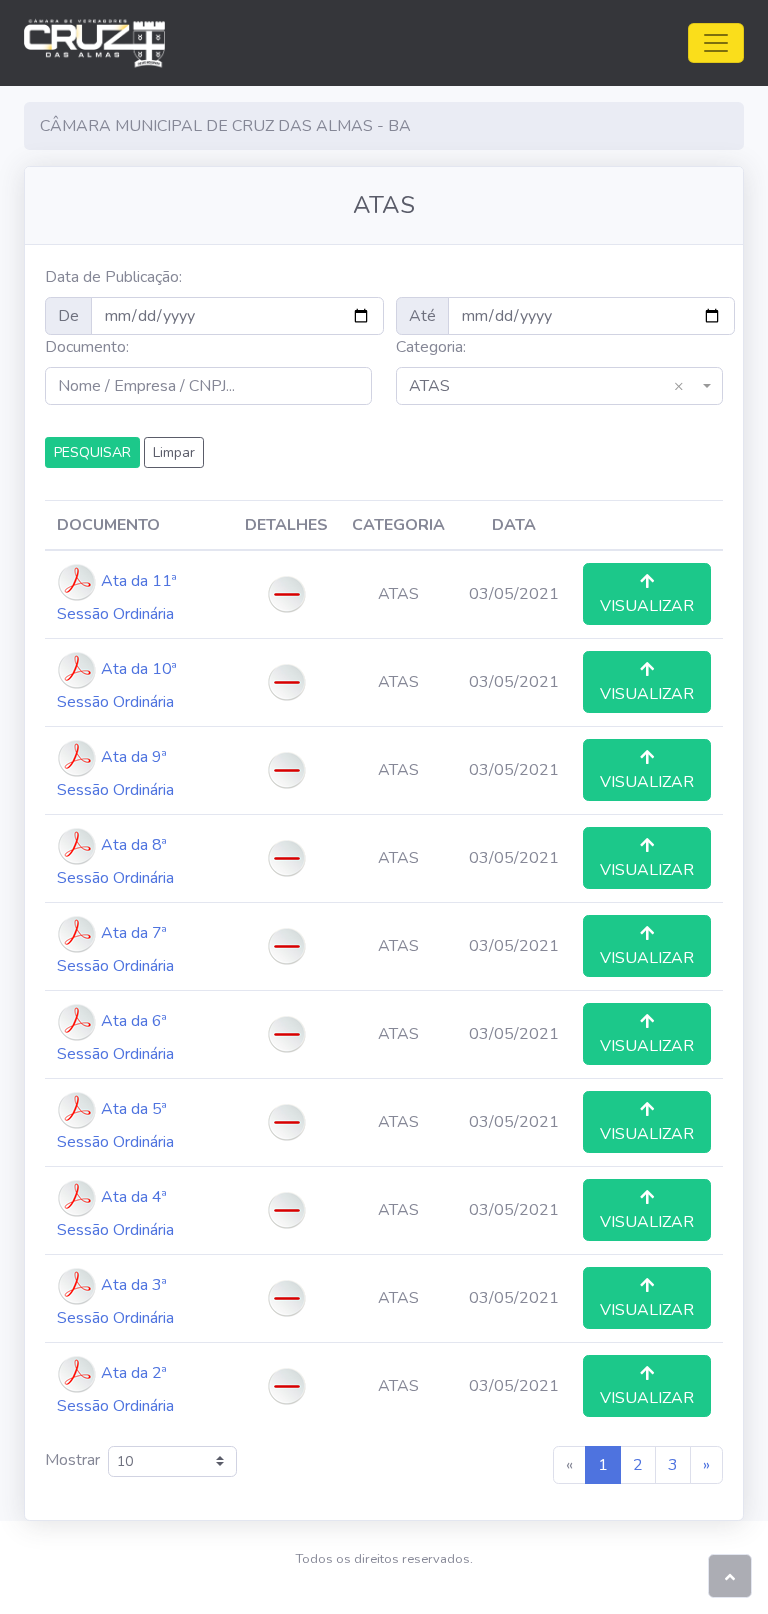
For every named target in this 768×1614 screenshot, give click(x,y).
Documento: (87, 347)
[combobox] (559, 386)
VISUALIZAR (647, 606)
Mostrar (76, 1460)
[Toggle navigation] (716, 43)
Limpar (174, 452)
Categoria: (431, 347)
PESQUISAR (92, 452)
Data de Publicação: (113, 277)
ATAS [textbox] (546, 386)
